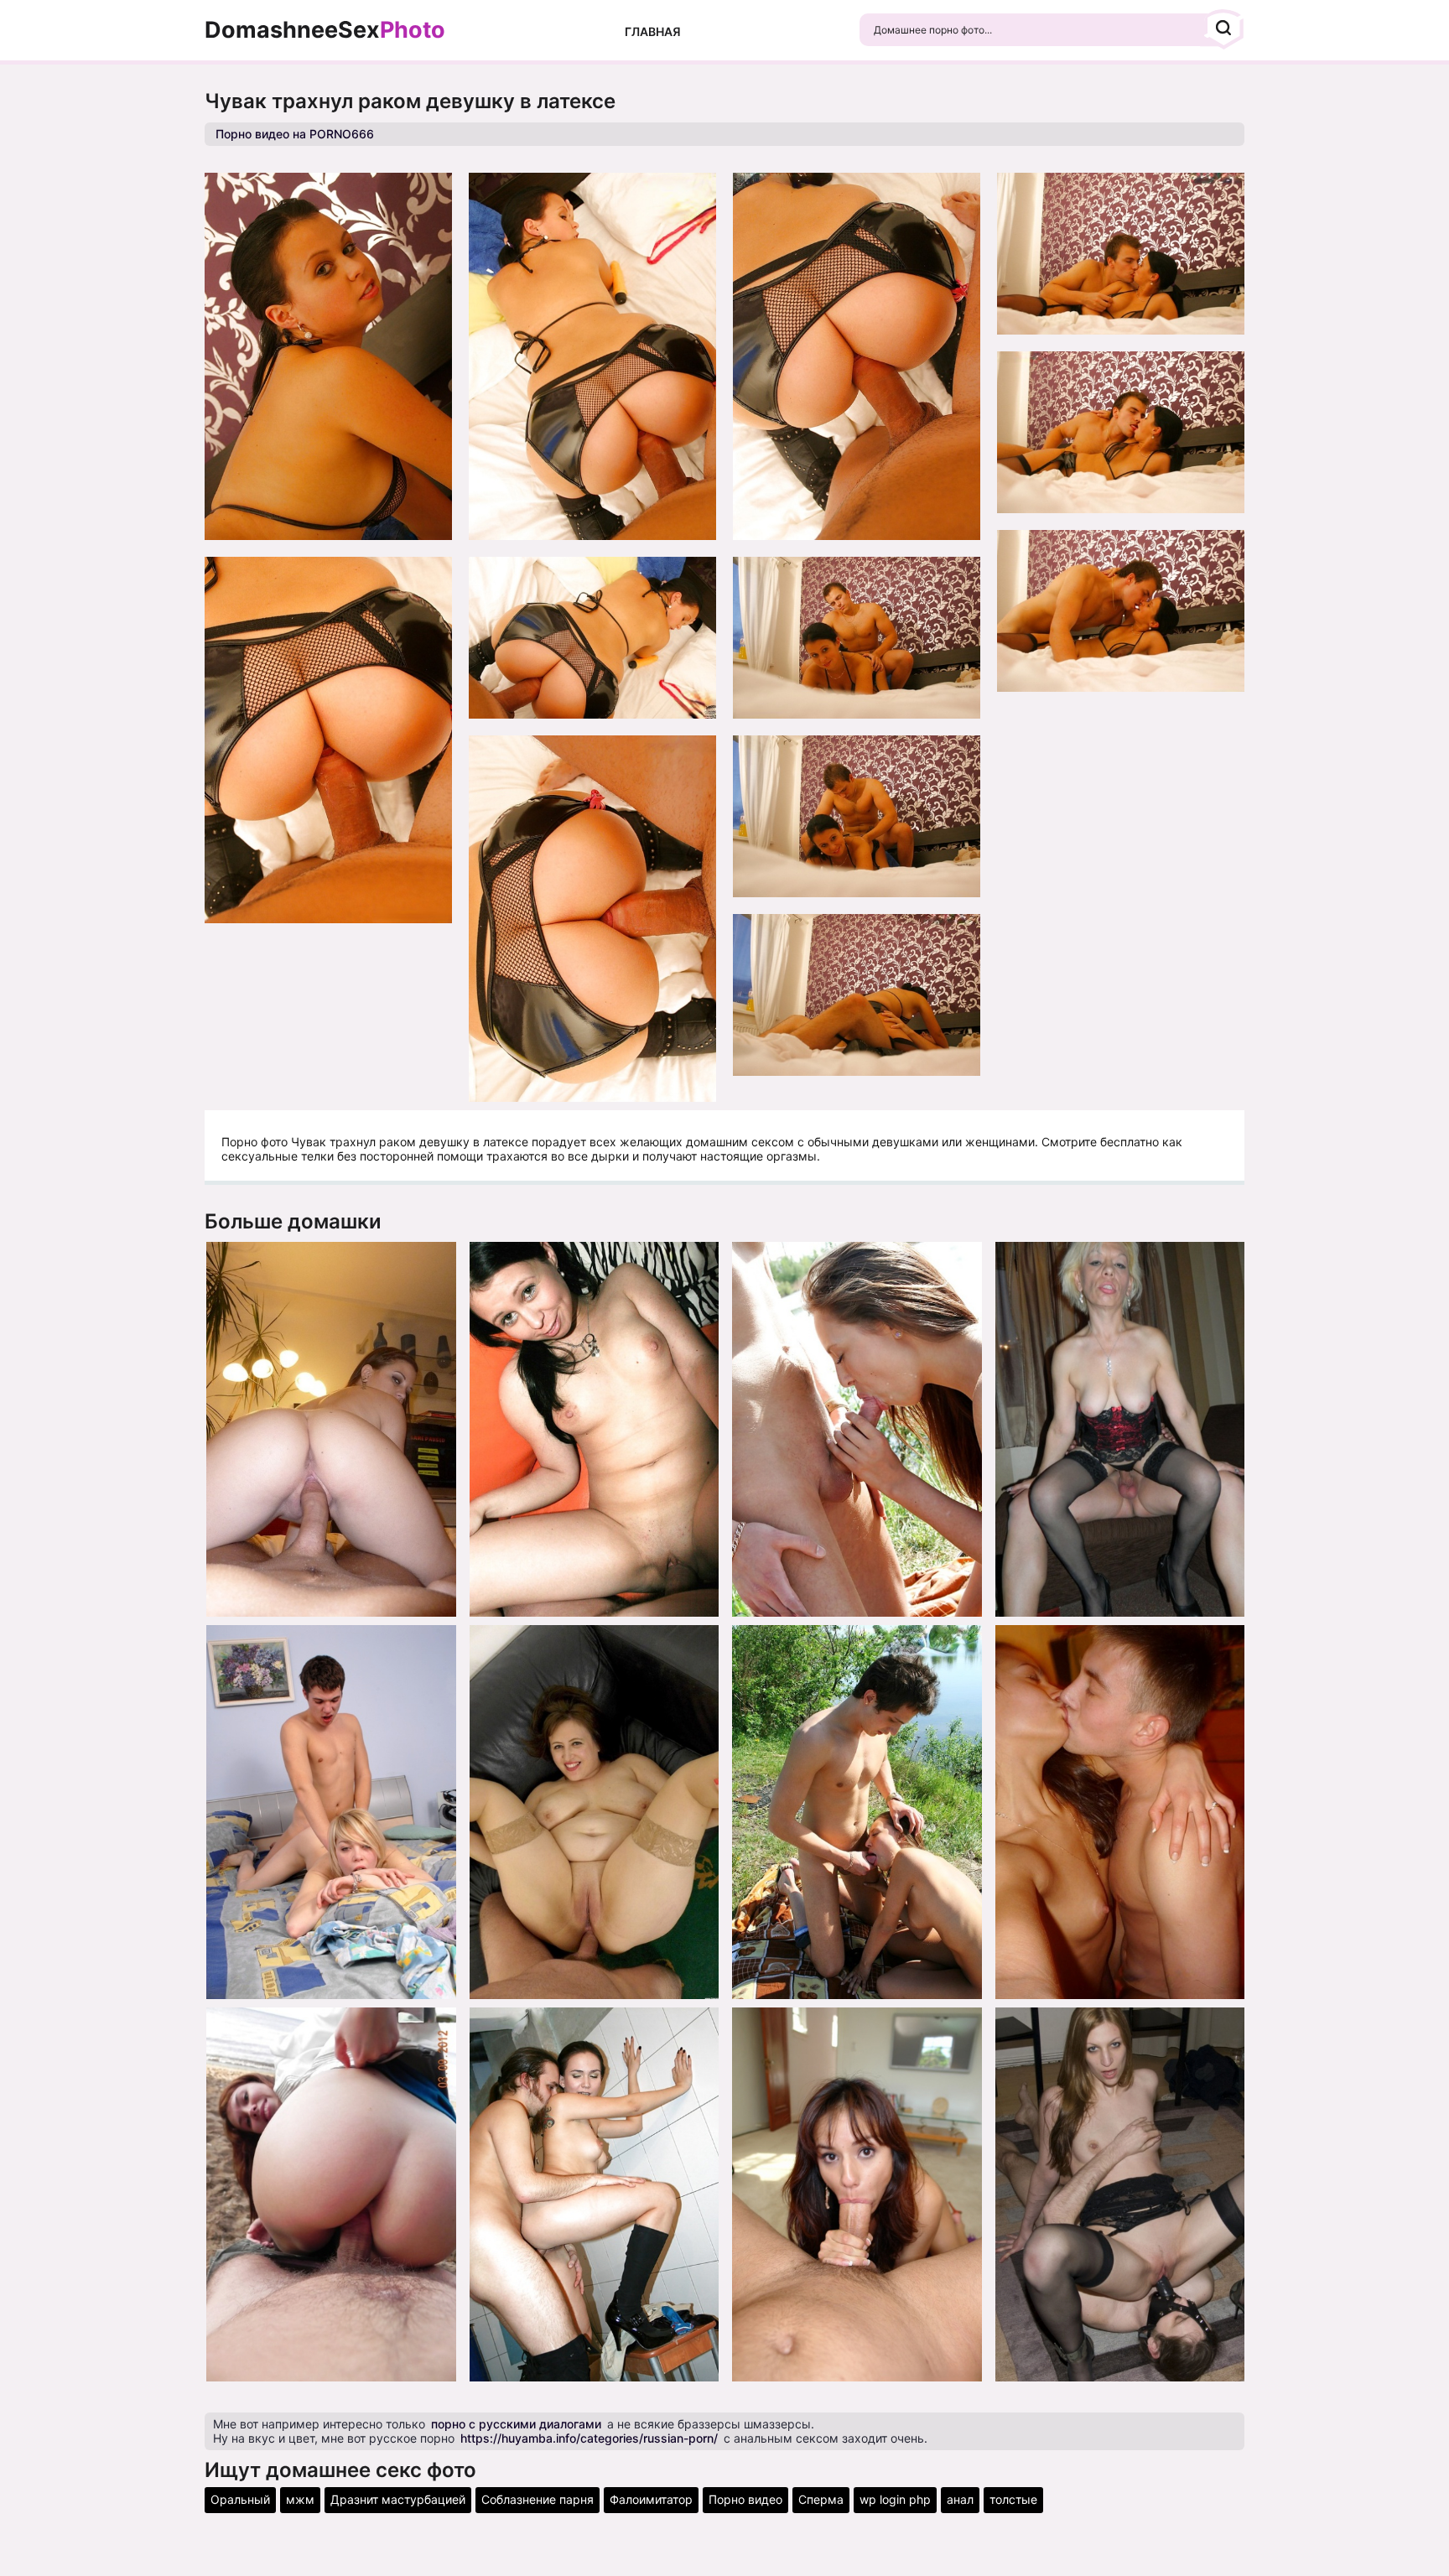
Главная (653, 31)
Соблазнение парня (538, 2499)
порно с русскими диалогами (516, 2424)
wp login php (895, 2499)
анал (960, 2499)
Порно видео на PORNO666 (295, 134)
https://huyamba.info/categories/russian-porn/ (589, 2438)
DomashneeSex (325, 30)
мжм (300, 2499)
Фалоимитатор (651, 2499)
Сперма (821, 2499)
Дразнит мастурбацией (398, 2499)
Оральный (240, 2499)
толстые (1013, 2499)
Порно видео (745, 2499)
